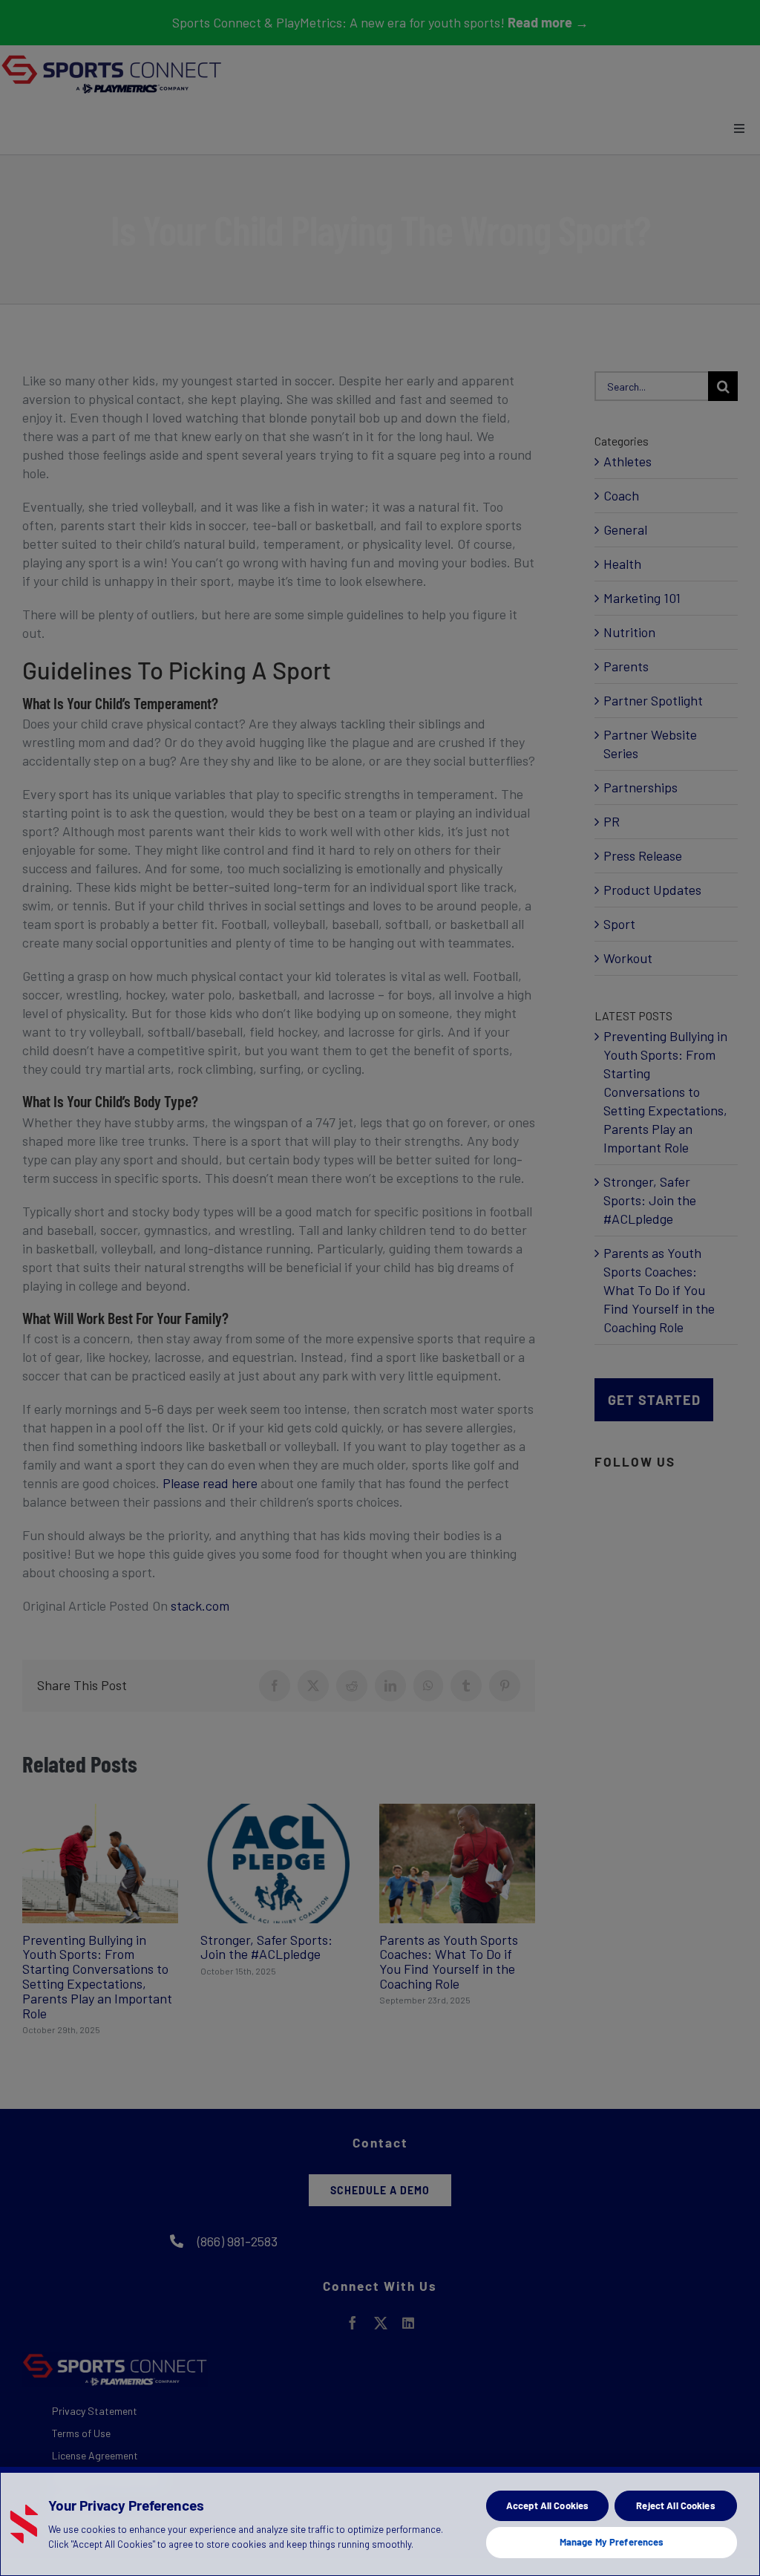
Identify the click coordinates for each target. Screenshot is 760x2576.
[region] (380, 2521)
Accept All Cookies (547, 2505)
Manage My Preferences (612, 2542)
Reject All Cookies (675, 2505)
